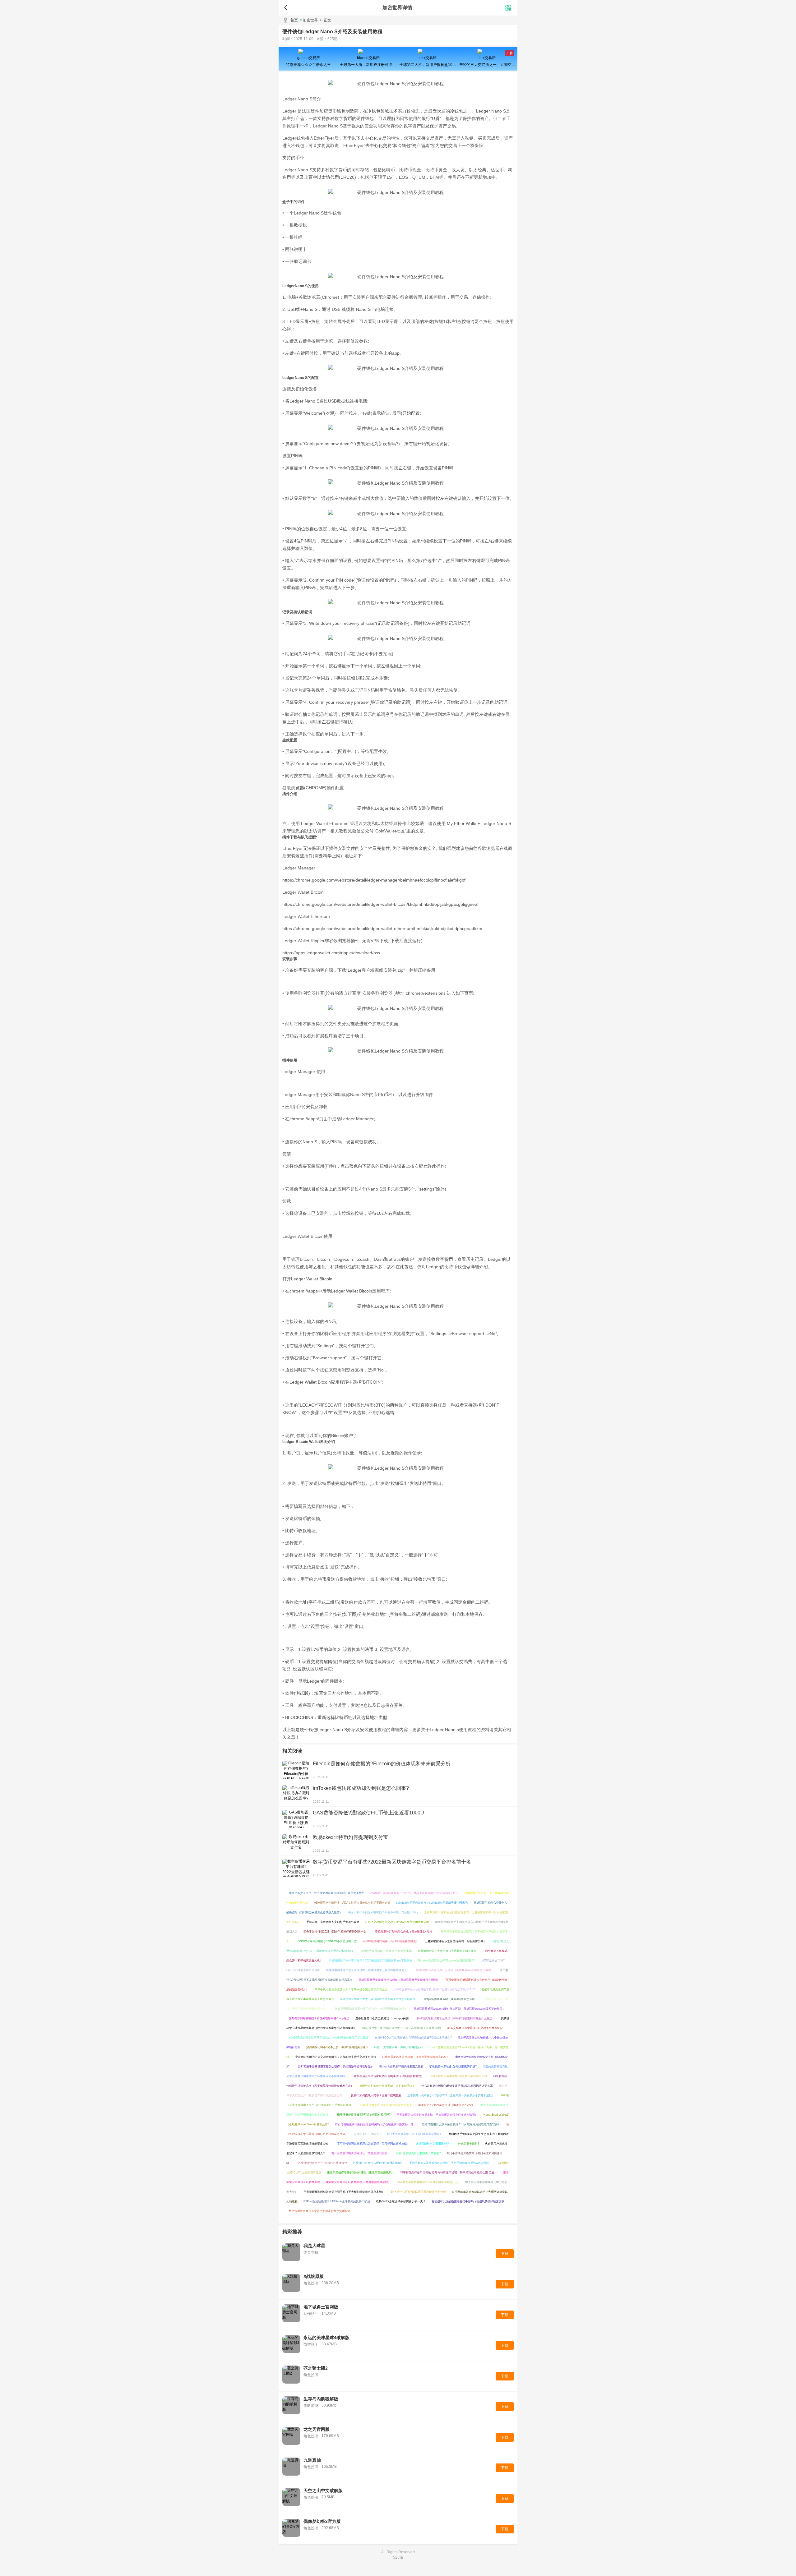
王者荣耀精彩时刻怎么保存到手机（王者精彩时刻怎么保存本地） (344, 2192)
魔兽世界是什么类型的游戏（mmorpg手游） (383, 2018)
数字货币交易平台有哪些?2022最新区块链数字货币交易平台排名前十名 (392, 1862)
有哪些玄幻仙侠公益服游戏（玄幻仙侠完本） (387, 2086)
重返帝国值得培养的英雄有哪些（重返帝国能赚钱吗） (361, 2173)
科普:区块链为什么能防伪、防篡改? (418, 2153)
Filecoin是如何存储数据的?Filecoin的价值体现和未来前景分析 (382, 1764)
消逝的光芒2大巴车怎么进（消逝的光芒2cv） (446, 2105)
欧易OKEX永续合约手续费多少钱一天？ (401, 2201)
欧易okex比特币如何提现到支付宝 (350, 1837)
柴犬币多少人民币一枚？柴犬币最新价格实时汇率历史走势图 (327, 1893)
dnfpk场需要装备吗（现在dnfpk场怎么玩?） (452, 1999)
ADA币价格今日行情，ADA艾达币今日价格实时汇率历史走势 (352, 1903)
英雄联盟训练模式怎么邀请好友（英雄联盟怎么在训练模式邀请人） (368, 1970)
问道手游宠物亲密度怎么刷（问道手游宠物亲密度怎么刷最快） (379, 1999)
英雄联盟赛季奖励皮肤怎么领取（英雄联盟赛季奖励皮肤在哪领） (399, 1980)
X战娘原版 (314, 2276)
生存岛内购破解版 (321, 2399)
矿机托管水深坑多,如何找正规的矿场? (453, 2067)
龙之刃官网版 (317, 2429)
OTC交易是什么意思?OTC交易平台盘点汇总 (475, 2028)
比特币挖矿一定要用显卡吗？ (434, 2144)
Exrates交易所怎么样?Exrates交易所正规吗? (447, 1961)
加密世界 (310, 20)
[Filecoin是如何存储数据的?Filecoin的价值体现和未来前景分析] (296, 1770)
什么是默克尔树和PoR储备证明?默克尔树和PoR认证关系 (457, 2086)
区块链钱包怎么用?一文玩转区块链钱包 (322, 2163)
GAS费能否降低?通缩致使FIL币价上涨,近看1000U (368, 1813)
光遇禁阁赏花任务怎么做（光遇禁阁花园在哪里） (448, 1951)
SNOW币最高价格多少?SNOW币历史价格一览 (327, 1941)
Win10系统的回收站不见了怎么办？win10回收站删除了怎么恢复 (329, 2038)
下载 (505, 2254)
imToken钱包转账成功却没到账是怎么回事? (361, 1788)
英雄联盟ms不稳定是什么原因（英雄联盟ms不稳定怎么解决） (455, 1970)
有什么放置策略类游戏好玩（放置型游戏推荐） (361, 2153)
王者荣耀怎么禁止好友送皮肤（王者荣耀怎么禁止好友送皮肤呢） (437, 2115)
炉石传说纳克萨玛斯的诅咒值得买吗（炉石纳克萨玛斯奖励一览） (375, 2124)
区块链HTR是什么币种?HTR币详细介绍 (378, 2163)
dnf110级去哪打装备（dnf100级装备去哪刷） (391, 1941)
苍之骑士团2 (316, 2368)
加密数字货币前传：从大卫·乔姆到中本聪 (386, 1951)
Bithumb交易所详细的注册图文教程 (401, 2067)
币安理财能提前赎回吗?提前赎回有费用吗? (364, 2115)
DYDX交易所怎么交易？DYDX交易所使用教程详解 (397, 1922)
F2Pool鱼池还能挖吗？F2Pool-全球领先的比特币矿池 (337, 2201)
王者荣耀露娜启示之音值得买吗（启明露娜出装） (456, 1941)
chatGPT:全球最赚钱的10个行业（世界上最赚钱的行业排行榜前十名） (414, 1893)
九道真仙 (312, 2460)
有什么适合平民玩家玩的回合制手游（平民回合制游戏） (389, 2076)
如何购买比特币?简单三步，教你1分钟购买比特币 (337, 2047)
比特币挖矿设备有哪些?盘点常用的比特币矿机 (458, 2076)
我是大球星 (314, 2246)
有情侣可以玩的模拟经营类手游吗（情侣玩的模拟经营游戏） (469, 2201)
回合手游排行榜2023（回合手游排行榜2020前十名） (336, 1932)
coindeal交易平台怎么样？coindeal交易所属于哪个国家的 (432, 1903)
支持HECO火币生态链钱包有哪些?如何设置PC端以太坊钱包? (413, 2038)
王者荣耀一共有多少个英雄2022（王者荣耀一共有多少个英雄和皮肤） (451, 2095)
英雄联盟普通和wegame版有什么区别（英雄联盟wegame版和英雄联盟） (459, 2009)
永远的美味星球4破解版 (326, 2338)
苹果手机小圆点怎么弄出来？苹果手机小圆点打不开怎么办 (351, 1989)
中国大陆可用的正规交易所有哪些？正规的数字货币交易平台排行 (336, 2057)
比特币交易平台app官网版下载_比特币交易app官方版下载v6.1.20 (434, 1989)
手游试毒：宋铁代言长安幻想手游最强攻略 (333, 1922)
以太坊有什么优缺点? (367, 2134)
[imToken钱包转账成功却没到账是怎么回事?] (296, 1794)
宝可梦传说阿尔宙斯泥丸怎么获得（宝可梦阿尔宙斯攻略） (373, 2144)
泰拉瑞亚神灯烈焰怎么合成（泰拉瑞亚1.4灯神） (405, 1932)
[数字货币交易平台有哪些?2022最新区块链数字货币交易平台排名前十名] (296, 1868)
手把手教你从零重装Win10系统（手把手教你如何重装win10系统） (451, 2163)
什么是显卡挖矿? (469, 2144)
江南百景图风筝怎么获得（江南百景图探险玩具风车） (416, 2057)
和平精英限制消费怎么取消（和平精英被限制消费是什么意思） (456, 2018)
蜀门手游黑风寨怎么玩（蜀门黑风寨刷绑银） (414, 2134)
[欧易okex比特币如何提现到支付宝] (296, 1843)
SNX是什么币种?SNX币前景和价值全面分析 (418, 2192)
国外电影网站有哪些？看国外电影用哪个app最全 (319, 2018)
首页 (294, 20)
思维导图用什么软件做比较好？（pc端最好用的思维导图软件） (461, 2124)
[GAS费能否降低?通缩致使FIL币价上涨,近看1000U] (296, 1819)
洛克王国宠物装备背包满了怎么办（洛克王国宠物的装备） (371, 2009)
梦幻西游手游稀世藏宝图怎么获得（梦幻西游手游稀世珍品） (336, 2067)
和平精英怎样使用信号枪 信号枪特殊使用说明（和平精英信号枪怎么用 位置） (449, 2173)
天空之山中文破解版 (323, 2491)
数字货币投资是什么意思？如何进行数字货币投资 (320, 2211)
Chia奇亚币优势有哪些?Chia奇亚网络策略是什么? (428, 2182)
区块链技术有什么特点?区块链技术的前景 (386, 2105)
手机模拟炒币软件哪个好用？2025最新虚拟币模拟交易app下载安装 (370, 1961)
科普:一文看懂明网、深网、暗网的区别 (398, 2047)
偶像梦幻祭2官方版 (322, 2521)
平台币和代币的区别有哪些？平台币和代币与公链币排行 (383, 1912)
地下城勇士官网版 (321, 2307)
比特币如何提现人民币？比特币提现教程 (376, 2095)
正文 (325, 20)
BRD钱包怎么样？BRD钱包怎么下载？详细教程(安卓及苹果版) (402, 2028)
